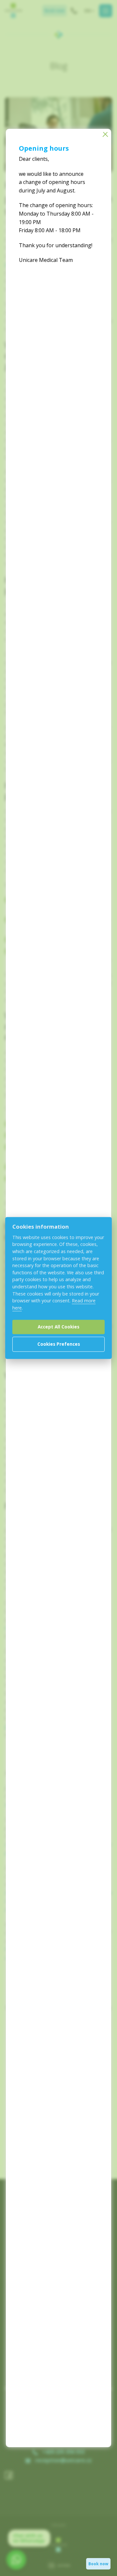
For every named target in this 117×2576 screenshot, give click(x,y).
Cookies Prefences (59, 1344)
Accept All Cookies (58, 1327)
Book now (98, 2564)
